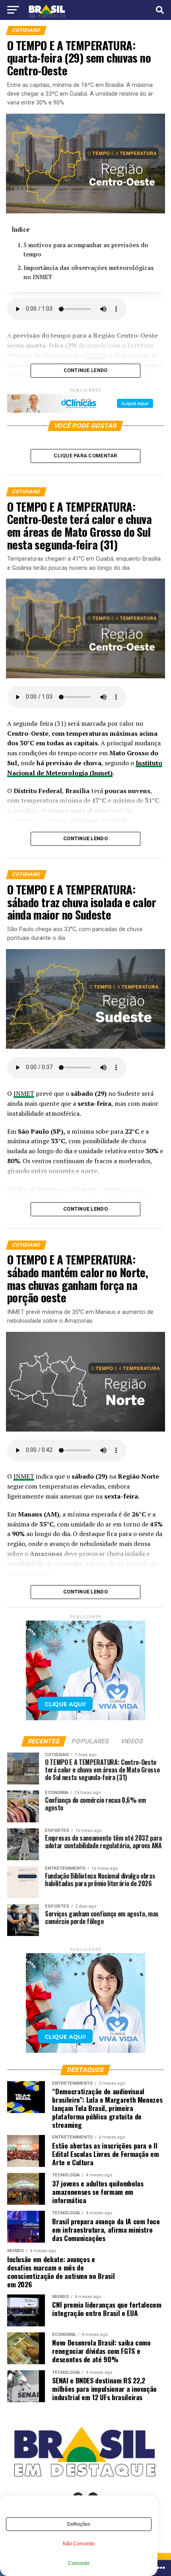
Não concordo (79, 2544)
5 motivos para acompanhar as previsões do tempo (86, 250)
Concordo (79, 2563)
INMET (24, 1093)
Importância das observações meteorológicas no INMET (89, 272)
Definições (79, 2524)
